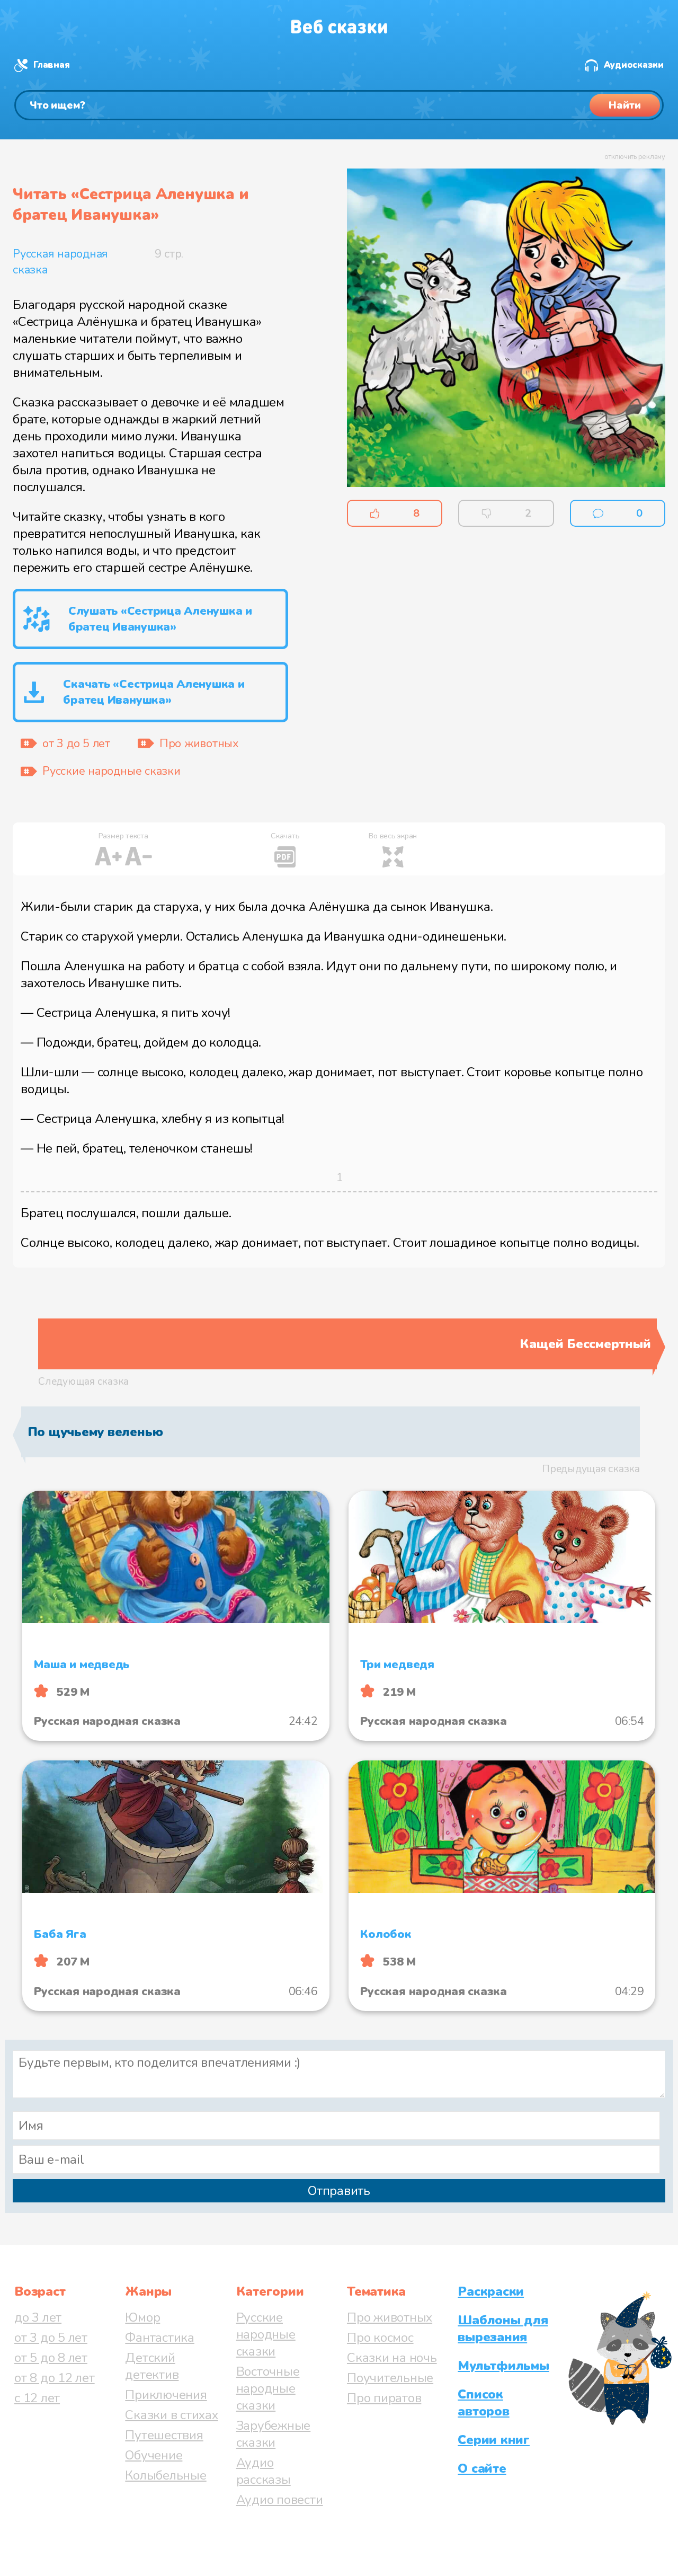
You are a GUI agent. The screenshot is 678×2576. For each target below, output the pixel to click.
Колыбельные (166, 2475)
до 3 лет (38, 2317)
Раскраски (491, 2291)
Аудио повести (280, 2500)
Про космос (380, 2338)
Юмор (142, 2317)
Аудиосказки (634, 65)
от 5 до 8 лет (51, 2358)
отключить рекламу (635, 157)
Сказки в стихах (171, 2415)
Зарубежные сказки (274, 2434)
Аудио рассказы (264, 2471)
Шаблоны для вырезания (503, 2329)
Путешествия (164, 2435)
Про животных (390, 2317)
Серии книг (494, 2440)
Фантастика (160, 2338)
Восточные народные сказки (268, 2388)
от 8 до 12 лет (55, 2378)
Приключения (166, 2395)
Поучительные (390, 2378)
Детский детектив (152, 2366)
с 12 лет (37, 2398)
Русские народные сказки (266, 2334)
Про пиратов (384, 2398)
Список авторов (483, 2403)
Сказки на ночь (392, 2358)
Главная (51, 65)
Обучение (154, 2455)
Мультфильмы (503, 2366)
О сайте (482, 2468)
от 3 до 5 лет (51, 2338)
